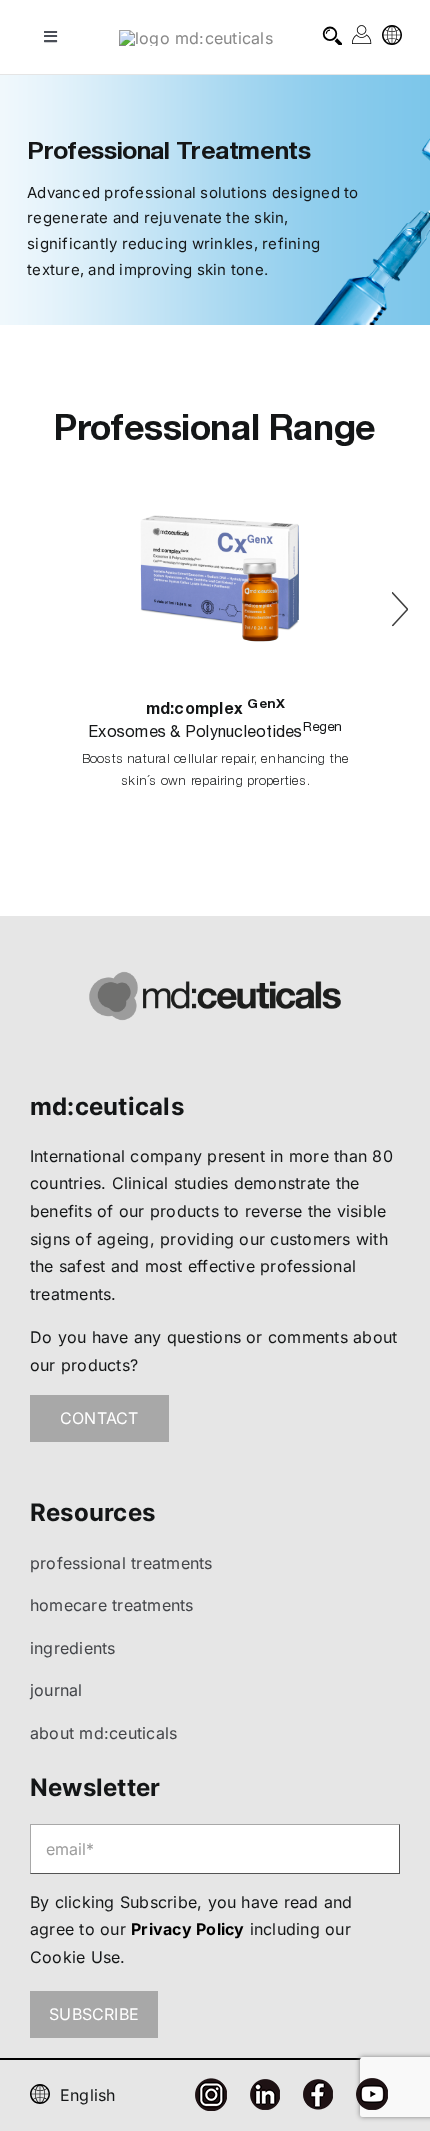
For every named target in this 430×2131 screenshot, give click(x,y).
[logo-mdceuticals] (196, 38)
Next (400, 602)
